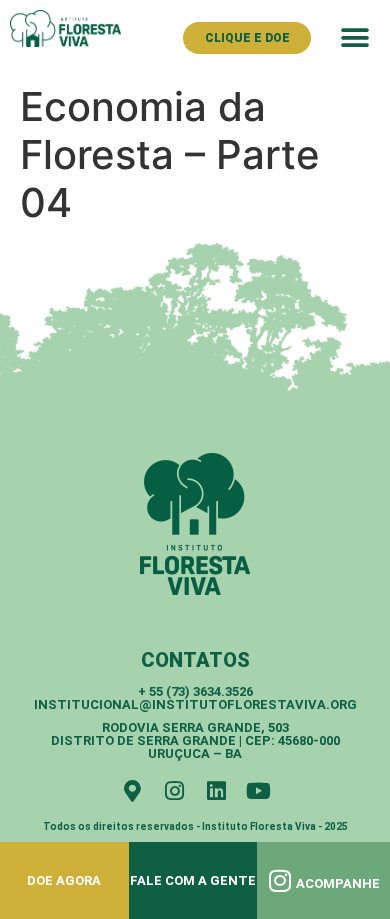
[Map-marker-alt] (132, 791)
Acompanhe (338, 883)
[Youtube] (258, 791)
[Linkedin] (216, 791)
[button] (354, 37)
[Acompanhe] (280, 880)
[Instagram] (174, 791)
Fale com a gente (193, 880)
